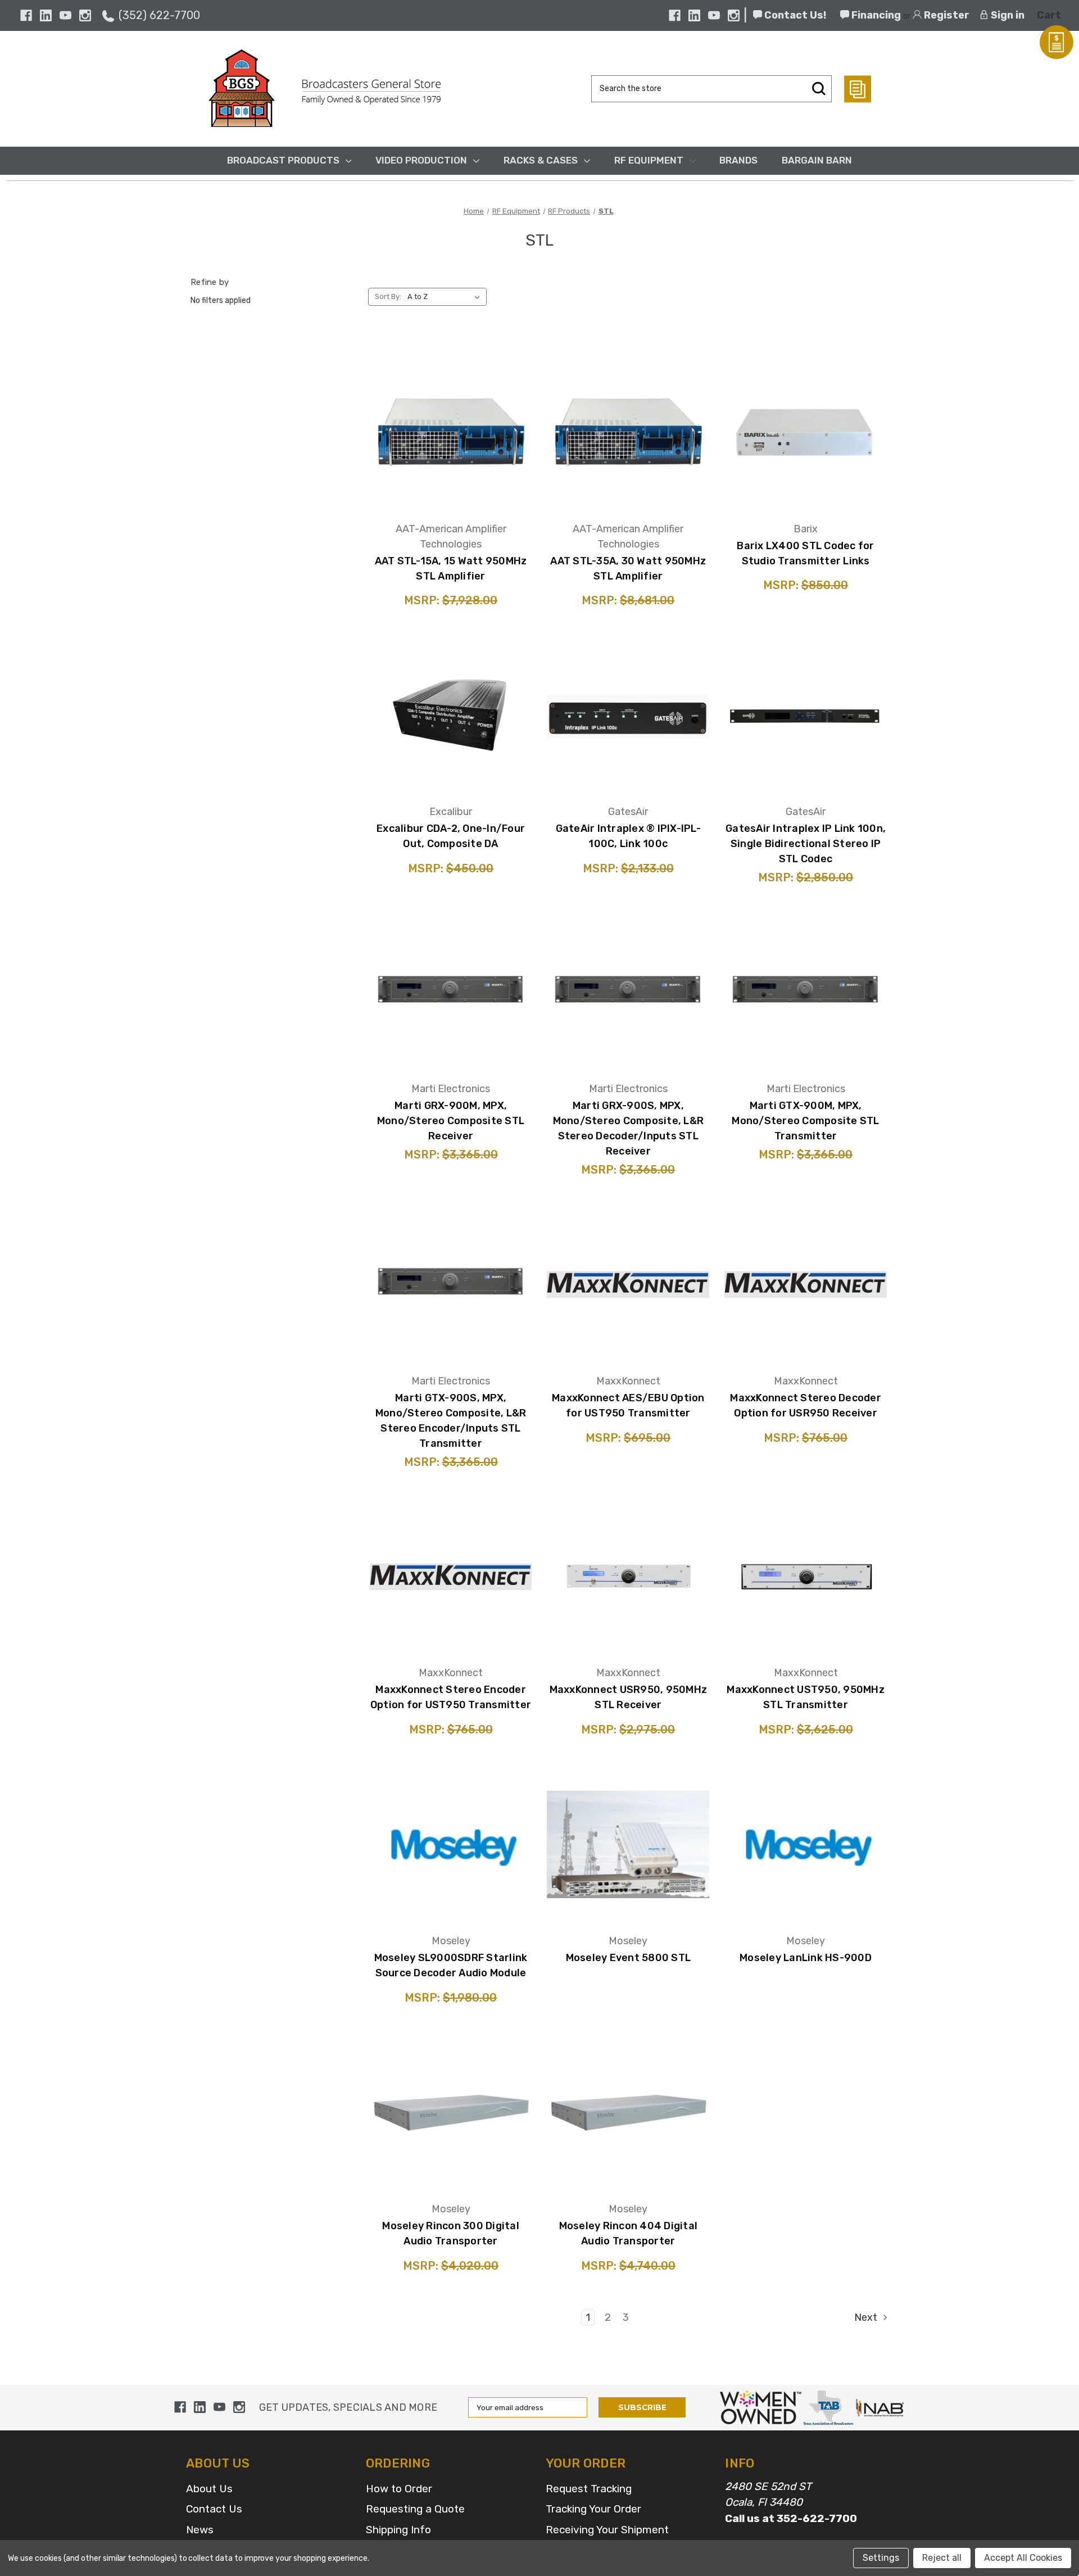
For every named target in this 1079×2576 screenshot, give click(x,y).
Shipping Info (398, 2530)
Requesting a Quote (415, 2509)
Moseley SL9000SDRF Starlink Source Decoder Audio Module (451, 1965)
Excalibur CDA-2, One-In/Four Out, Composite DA (451, 836)
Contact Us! (794, 15)
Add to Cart (451, 464)
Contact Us (214, 2509)
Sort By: (388, 296)
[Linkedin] (46, 15)
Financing (875, 15)
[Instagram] (85, 15)
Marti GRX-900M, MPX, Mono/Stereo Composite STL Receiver (451, 1121)
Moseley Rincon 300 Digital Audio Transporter (451, 2233)
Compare (447, 430)
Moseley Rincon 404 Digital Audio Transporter (629, 2233)
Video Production (421, 160)
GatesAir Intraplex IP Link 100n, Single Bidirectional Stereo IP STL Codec (806, 844)
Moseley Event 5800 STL (629, 1958)
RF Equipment (649, 160)
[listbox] (446, 297)
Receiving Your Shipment (607, 2530)
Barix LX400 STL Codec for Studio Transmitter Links (805, 553)
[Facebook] (26, 15)
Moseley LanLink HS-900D (806, 1958)
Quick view (451, 399)
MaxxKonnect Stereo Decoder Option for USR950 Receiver (806, 1405)
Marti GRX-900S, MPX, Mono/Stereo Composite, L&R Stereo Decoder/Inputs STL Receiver (629, 1128)
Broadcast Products (283, 160)
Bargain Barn (817, 160)
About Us (209, 2489)
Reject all (942, 2558)
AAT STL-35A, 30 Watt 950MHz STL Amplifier (628, 569)
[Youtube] (65, 15)
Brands (738, 160)
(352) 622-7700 (159, 15)
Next (867, 2317)
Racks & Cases (541, 160)
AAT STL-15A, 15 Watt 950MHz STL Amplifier (451, 569)
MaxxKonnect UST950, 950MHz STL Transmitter (806, 1697)
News (200, 2530)
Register (946, 15)
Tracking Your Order (593, 2509)
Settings (881, 2558)
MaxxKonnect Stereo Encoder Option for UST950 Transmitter (451, 1697)
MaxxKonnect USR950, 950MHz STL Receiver (629, 1697)
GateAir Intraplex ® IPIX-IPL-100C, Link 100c (628, 836)
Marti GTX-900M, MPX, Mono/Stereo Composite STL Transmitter (805, 1121)
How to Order (399, 2489)
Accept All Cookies (1023, 2558)
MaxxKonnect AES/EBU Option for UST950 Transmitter (628, 1405)
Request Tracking (589, 2489)
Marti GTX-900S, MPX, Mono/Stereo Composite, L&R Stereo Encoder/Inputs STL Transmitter (451, 1421)
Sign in (1007, 15)
